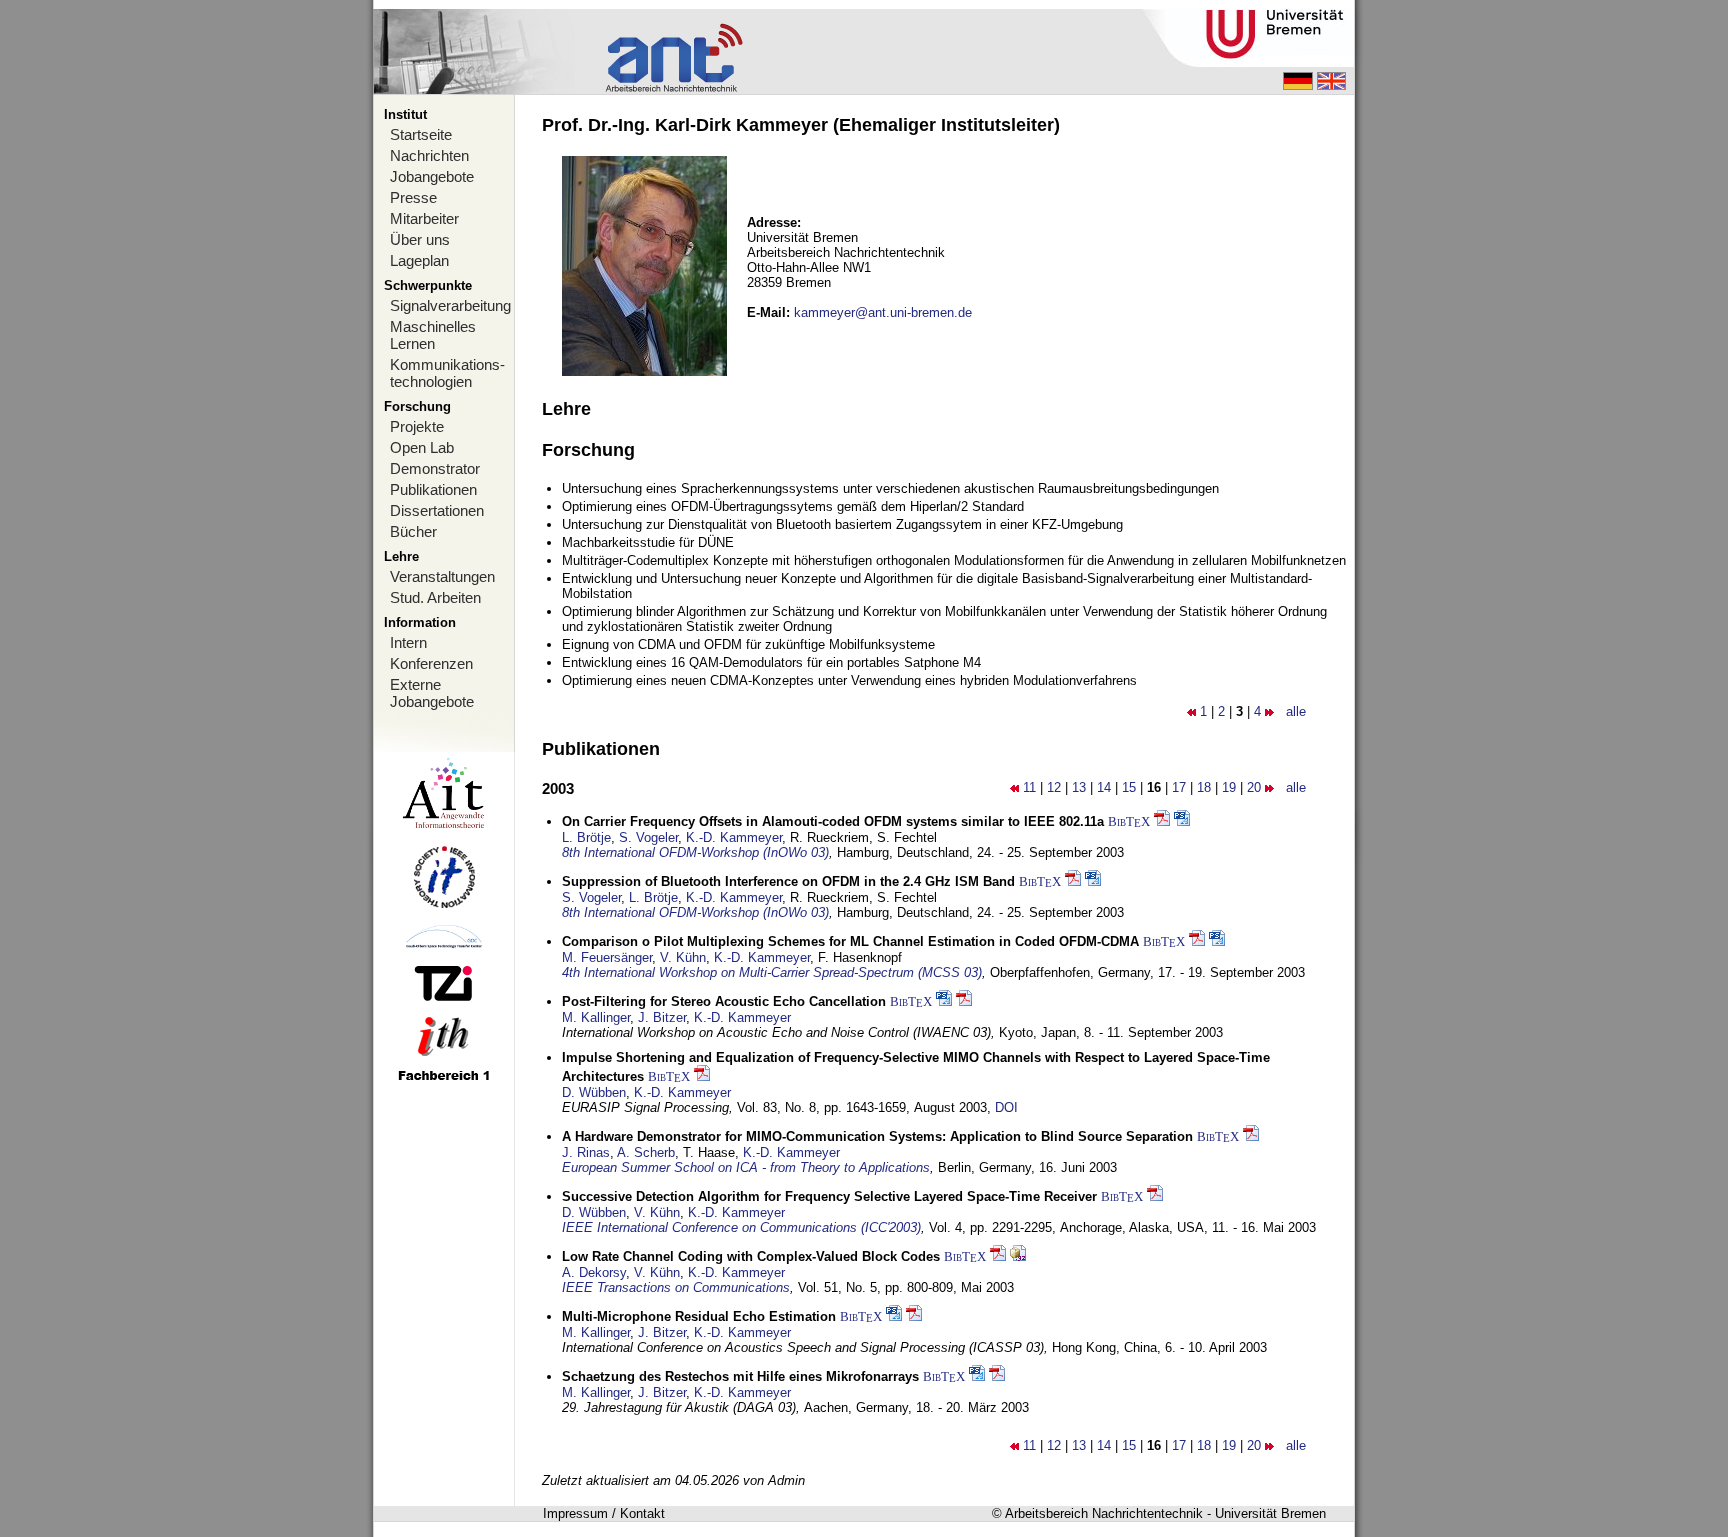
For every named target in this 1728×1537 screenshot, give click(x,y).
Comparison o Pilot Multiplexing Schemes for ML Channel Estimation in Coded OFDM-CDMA (850, 941)
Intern (408, 642)
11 (1029, 787)
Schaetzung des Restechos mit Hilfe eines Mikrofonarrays (740, 1376)
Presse (413, 197)
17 (1179, 787)
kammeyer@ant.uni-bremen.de (883, 312)
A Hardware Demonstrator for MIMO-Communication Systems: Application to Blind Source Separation (877, 1136)
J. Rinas (586, 1152)
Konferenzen (431, 663)
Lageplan (419, 260)
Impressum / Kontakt (604, 1513)
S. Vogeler (648, 837)
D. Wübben (594, 1092)
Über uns (420, 239)
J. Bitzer (662, 1017)
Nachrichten (429, 155)
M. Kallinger (596, 1017)
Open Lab (422, 447)
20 (1254, 787)
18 (1204, 787)
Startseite (421, 134)
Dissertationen (437, 510)
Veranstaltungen (442, 576)
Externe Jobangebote (432, 693)
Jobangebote (432, 176)
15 (1129, 787)
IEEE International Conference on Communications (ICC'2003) (741, 1227)
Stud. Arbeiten (435, 597)
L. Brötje (586, 837)
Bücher (413, 531)
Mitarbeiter (424, 218)
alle (1296, 711)
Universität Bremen (1270, 1513)
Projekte (417, 426)
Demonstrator (435, 468)
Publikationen (433, 489)
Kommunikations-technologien (447, 373)
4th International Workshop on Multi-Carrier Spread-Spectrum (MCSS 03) (772, 972)
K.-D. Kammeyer (734, 837)
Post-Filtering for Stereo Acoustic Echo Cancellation (724, 1001)
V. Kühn (683, 957)
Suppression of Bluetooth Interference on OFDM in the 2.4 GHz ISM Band (788, 881)
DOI (1006, 1107)
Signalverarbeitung (450, 305)
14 (1104, 787)
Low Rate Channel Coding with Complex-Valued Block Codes (751, 1256)
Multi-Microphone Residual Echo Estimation (699, 1316)
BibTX (1129, 821)
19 (1229, 787)
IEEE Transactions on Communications (676, 1287)
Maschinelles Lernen (433, 335)
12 (1054, 787)
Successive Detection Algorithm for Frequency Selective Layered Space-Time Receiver (829, 1196)
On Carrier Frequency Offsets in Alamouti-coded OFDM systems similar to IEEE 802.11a (833, 821)
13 (1079, 787)
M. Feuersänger (607, 957)
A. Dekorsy (594, 1272)
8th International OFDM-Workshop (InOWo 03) (695, 852)
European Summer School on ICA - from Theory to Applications (746, 1167)
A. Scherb (646, 1152)
